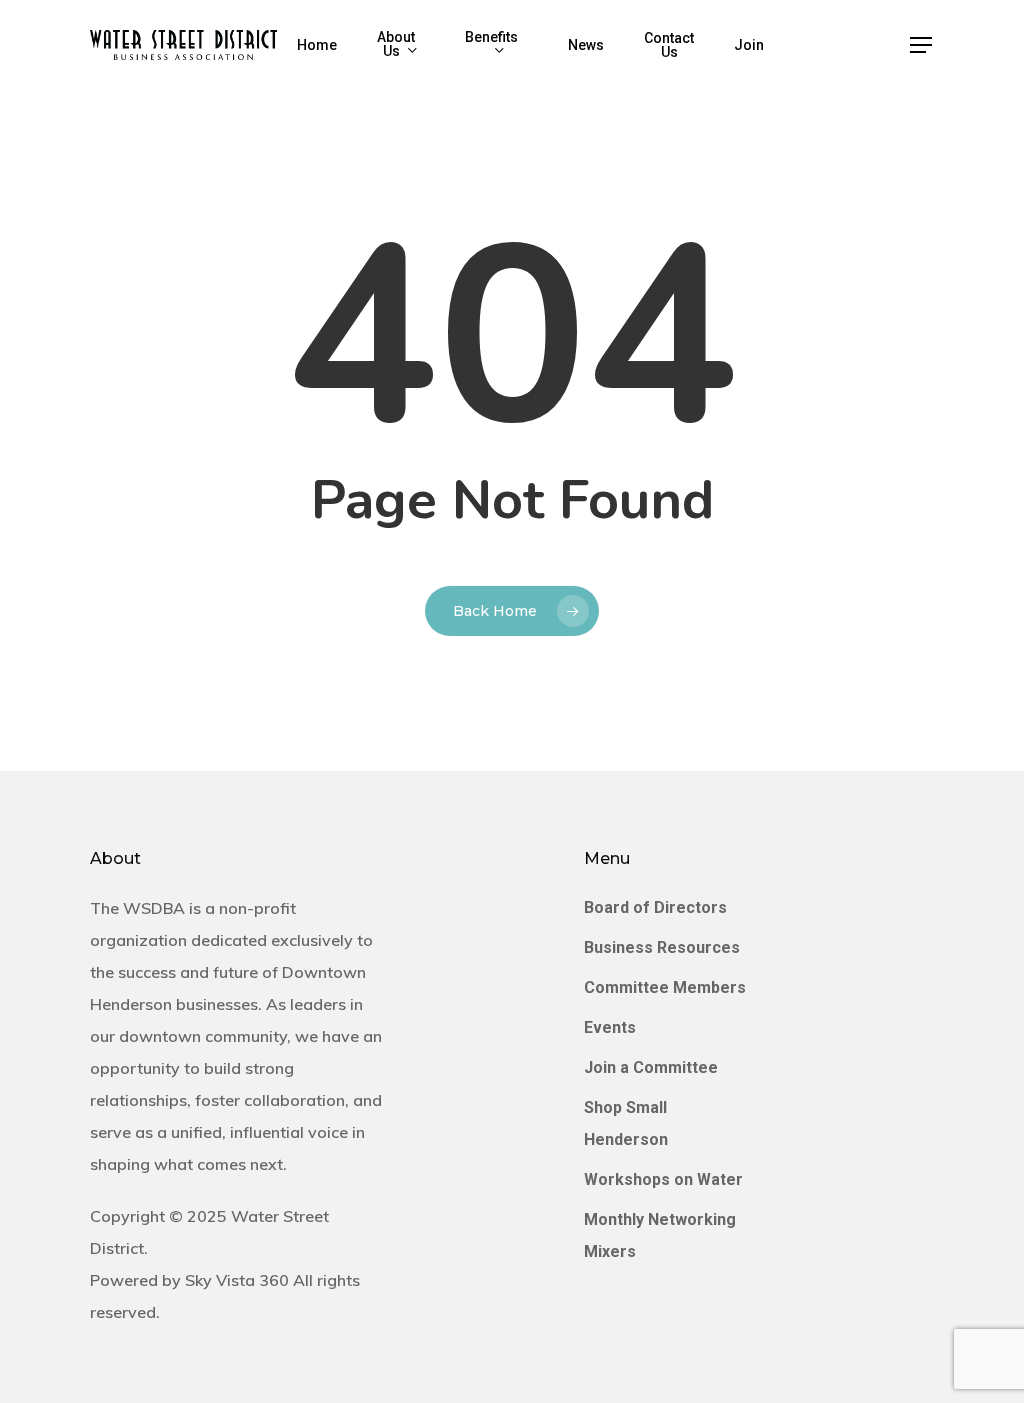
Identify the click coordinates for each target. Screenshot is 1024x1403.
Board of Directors (655, 907)
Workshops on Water (663, 1179)
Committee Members (665, 987)
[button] (922, 45)
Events (610, 1027)
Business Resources (662, 947)
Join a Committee (651, 1067)
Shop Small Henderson (626, 1123)
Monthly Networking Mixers (660, 1235)
